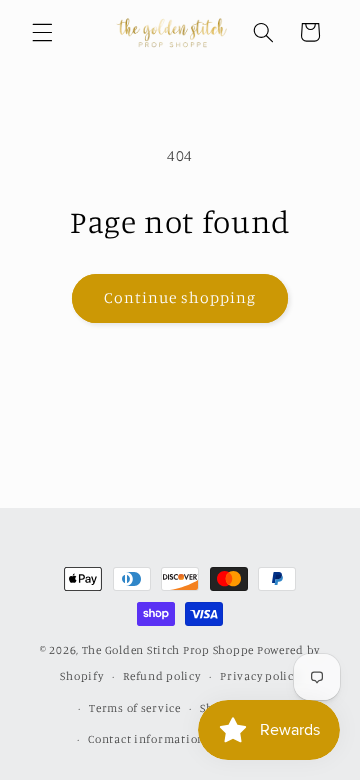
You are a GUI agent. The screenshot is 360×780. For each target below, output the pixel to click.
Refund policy (162, 676)
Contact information (146, 739)
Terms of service (135, 708)
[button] (42, 32)
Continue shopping (180, 297)
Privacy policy (259, 676)
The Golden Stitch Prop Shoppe (168, 650)
